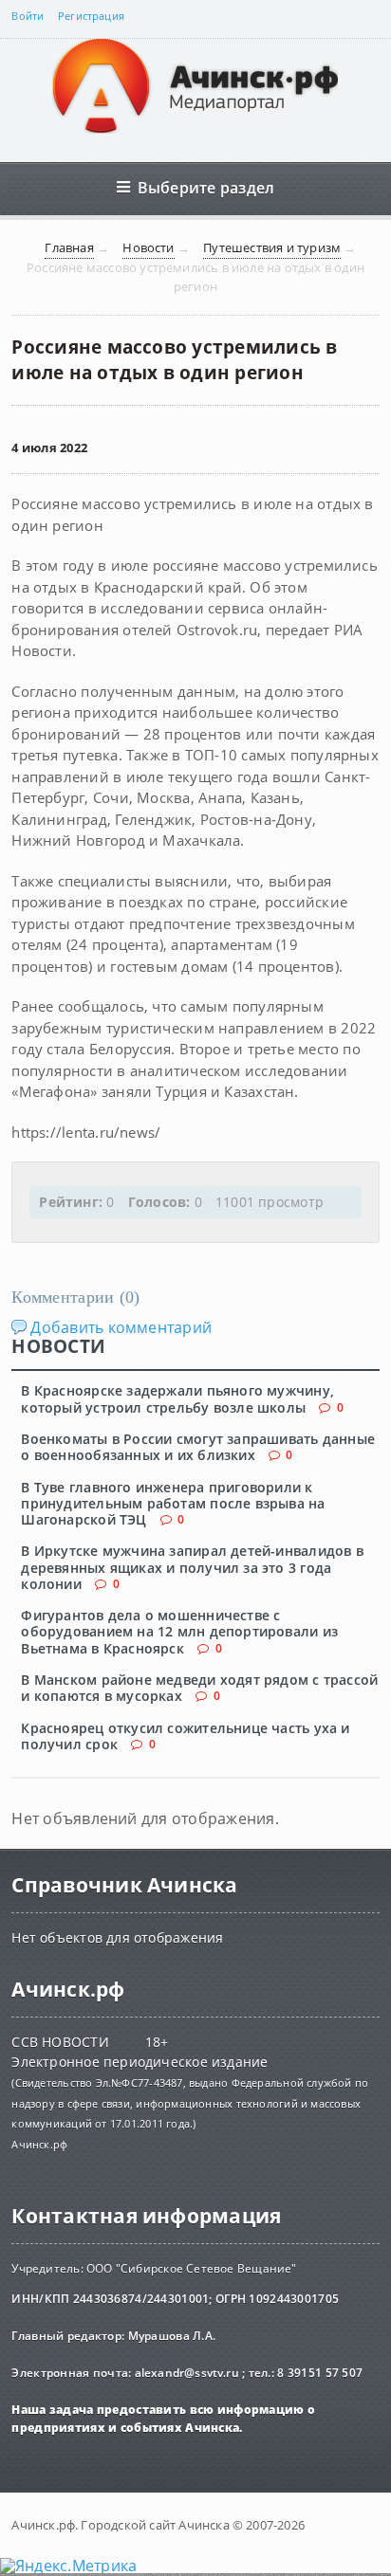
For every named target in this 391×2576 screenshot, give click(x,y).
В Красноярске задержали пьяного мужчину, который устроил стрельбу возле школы (177, 1398)
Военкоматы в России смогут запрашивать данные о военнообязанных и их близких (198, 1447)
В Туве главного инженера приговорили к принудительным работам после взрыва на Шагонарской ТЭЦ (173, 1504)
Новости (148, 247)
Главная (69, 247)
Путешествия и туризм (272, 247)
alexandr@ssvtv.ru (187, 2373)
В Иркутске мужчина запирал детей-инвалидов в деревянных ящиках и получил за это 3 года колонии (192, 1567)
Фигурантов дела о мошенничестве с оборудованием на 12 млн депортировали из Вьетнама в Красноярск (179, 1632)
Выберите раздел (206, 187)
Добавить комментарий (121, 1327)
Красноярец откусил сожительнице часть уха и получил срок (185, 1736)
